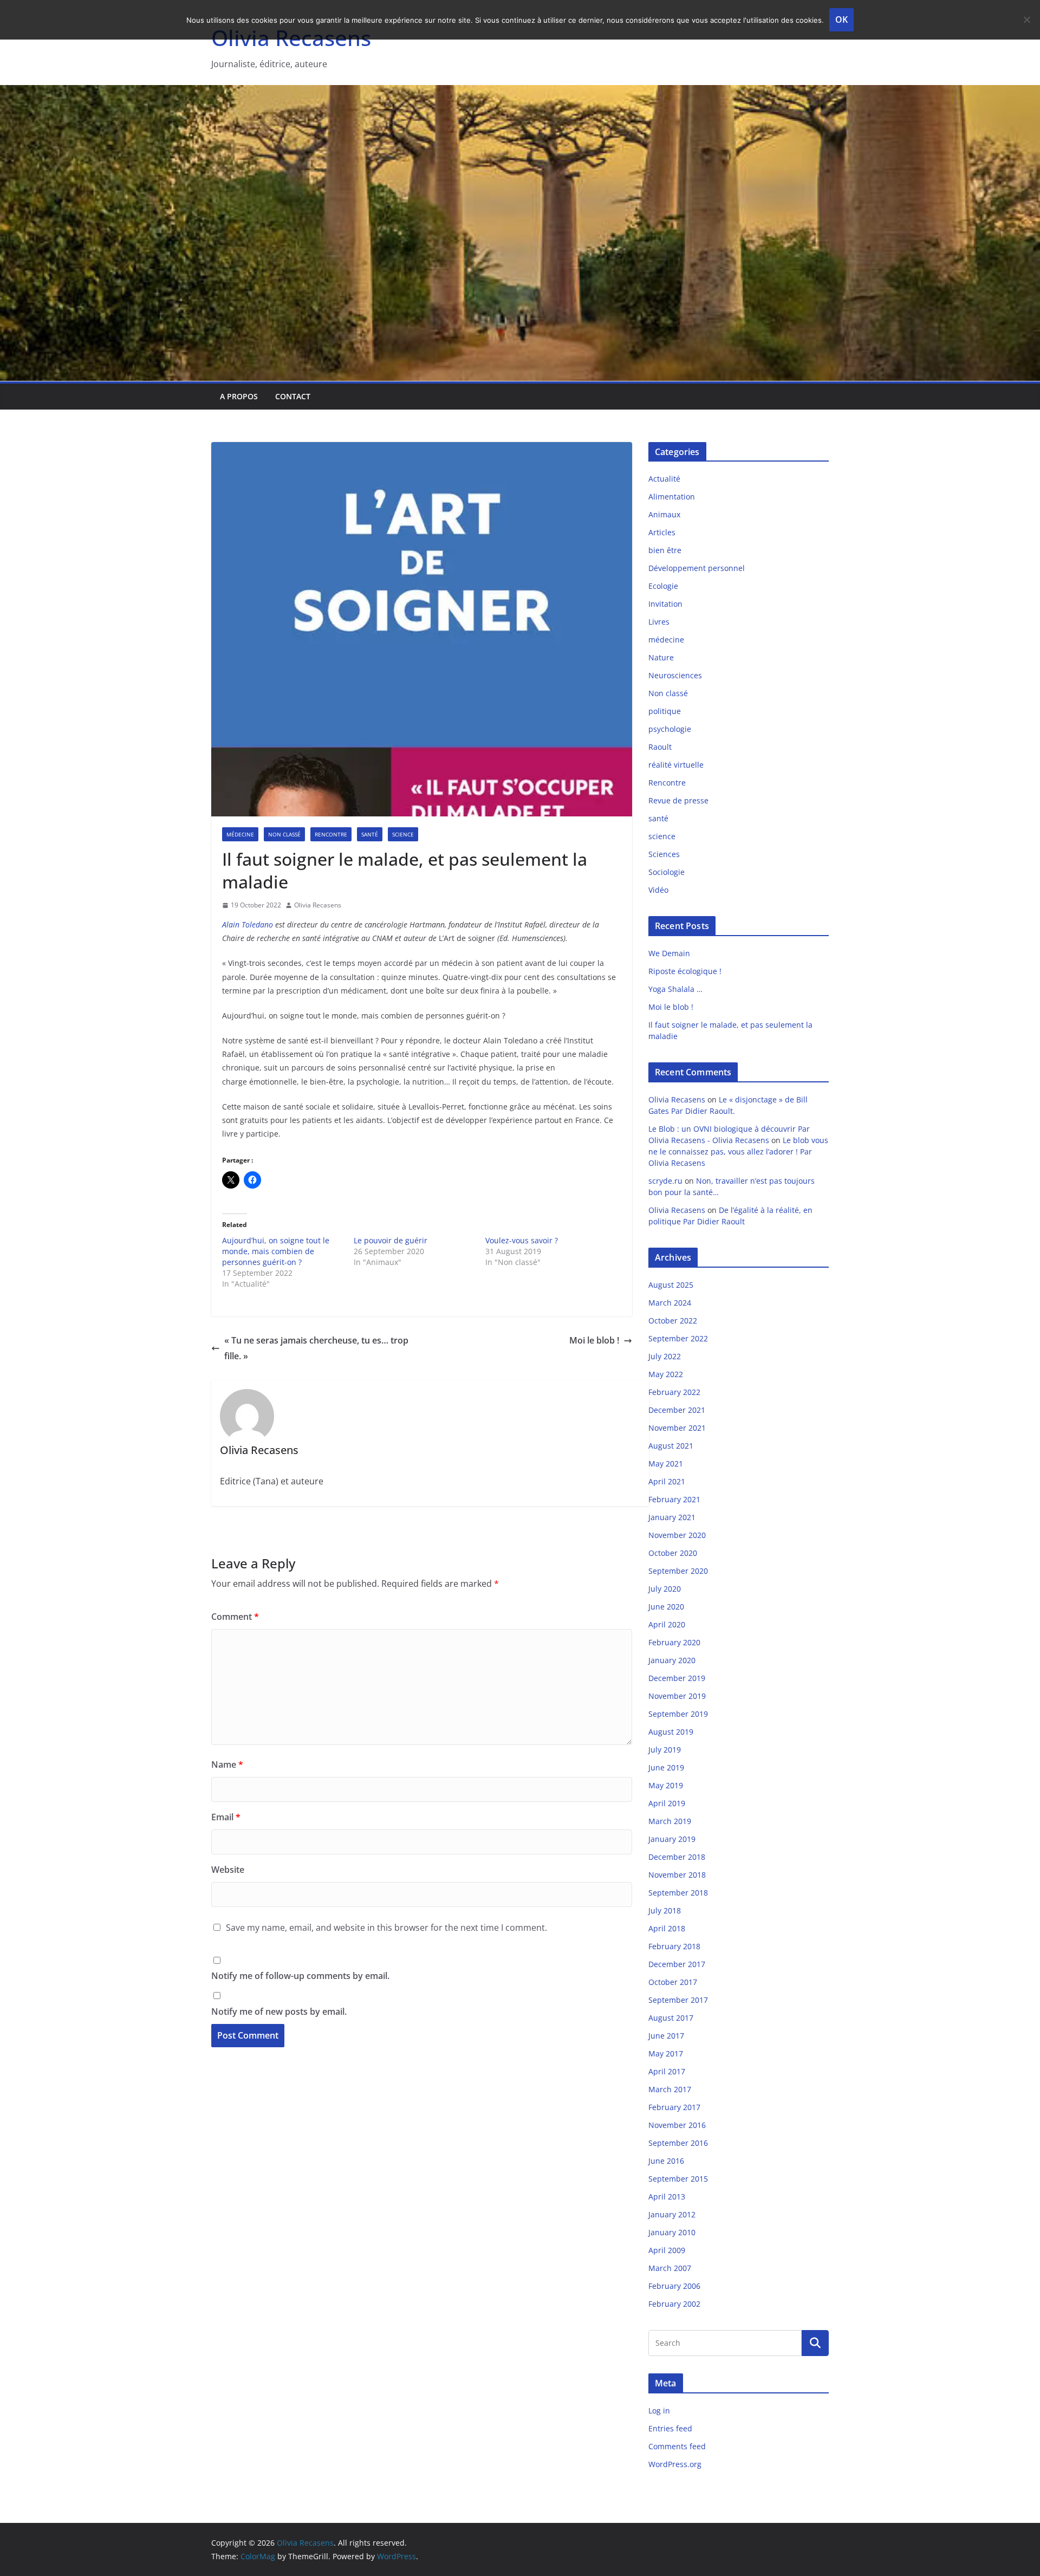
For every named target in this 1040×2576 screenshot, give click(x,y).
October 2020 (673, 1553)
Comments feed (677, 2446)
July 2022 (665, 1356)
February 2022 (674, 1392)
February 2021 (674, 1499)
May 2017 (666, 2053)
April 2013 (667, 2197)
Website (228, 1870)
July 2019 (665, 1750)
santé (370, 834)
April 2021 (667, 1481)
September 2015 (678, 2179)
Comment (235, 1617)
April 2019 (667, 1803)
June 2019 (666, 1767)
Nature (661, 657)
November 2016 (677, 2125)
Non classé (284, 834)
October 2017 (673, 1982)
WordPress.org (675, 2464)
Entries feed (670, 2428)
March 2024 (670, 1303)
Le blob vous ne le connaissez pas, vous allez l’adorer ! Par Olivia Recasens (738, 1151)
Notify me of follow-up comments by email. (300, 1976)
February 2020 (674, 1642)
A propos (239, 396)
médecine (240, 834)
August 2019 (671, 1732)
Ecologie (663, 586)
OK (841, 20)
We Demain (669, 953)
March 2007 (670, 2268)
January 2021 (672, 1517)
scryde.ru (665, 1181)
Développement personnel (697, 568)
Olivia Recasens (318, 905)
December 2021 (677, 1410)
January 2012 (672, 2214)
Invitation (665, 604)
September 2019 (678, 1714)
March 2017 (670, 2089)
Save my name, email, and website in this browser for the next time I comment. (386, 1928)
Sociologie (667, 872)
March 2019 (670, 1821)
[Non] (1026, 20)
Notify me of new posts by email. (279, 2012)
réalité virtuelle (676, 765)
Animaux (664, 514)
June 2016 (666, 2161)
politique (665, 711)
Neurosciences (675, 675)
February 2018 (674, 1946)
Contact (293, 396)
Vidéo (658, 890)
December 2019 (677, 1678)
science (403, 834)
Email (226, 1817)
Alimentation (672, 497)
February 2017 (674, 2107)
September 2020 (678, 1571)
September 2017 (678, 2000)
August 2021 (671, 1446)
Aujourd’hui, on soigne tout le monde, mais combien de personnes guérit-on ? (276, 1251)
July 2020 (665, 1589)
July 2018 (665, 1910)
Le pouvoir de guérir (391, 1240)
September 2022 (678, 1338)
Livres (659, 622)
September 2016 (678, 2143)
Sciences (664, 854)
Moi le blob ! (594, 1340)
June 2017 (666, 2036)
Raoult (660, 747)
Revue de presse (678, 800)
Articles (662, 532)
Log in (659, 2410)
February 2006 (674, 2286)
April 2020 (667, 1624)
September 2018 (678, 1893)
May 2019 (666, 1785)
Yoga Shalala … (675, 989)
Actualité (664, 479)
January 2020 (672, 1660)
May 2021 (666, 1464)
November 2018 (677, 1875)
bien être (665, 550)
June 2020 (666, 1607)
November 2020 (677, 1535)
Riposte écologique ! (685, 971)
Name (227, 1764)
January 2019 (672, 1839)
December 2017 (677, 1964)
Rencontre (331, 834)
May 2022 (666, 1374)
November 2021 (677, 1428)
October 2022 (673, 1321)
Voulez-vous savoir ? (522, 1240)
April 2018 (667, 1928)
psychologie (670, 729)
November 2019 (677, 1696)
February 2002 (674, 2304)
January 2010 (672, 2232)
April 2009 (667, 2250)
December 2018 (677, 1857)
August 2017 (671, 2018)
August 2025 (671, 1285)
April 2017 (667, 2071)
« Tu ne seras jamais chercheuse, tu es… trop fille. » (316, 1348)
